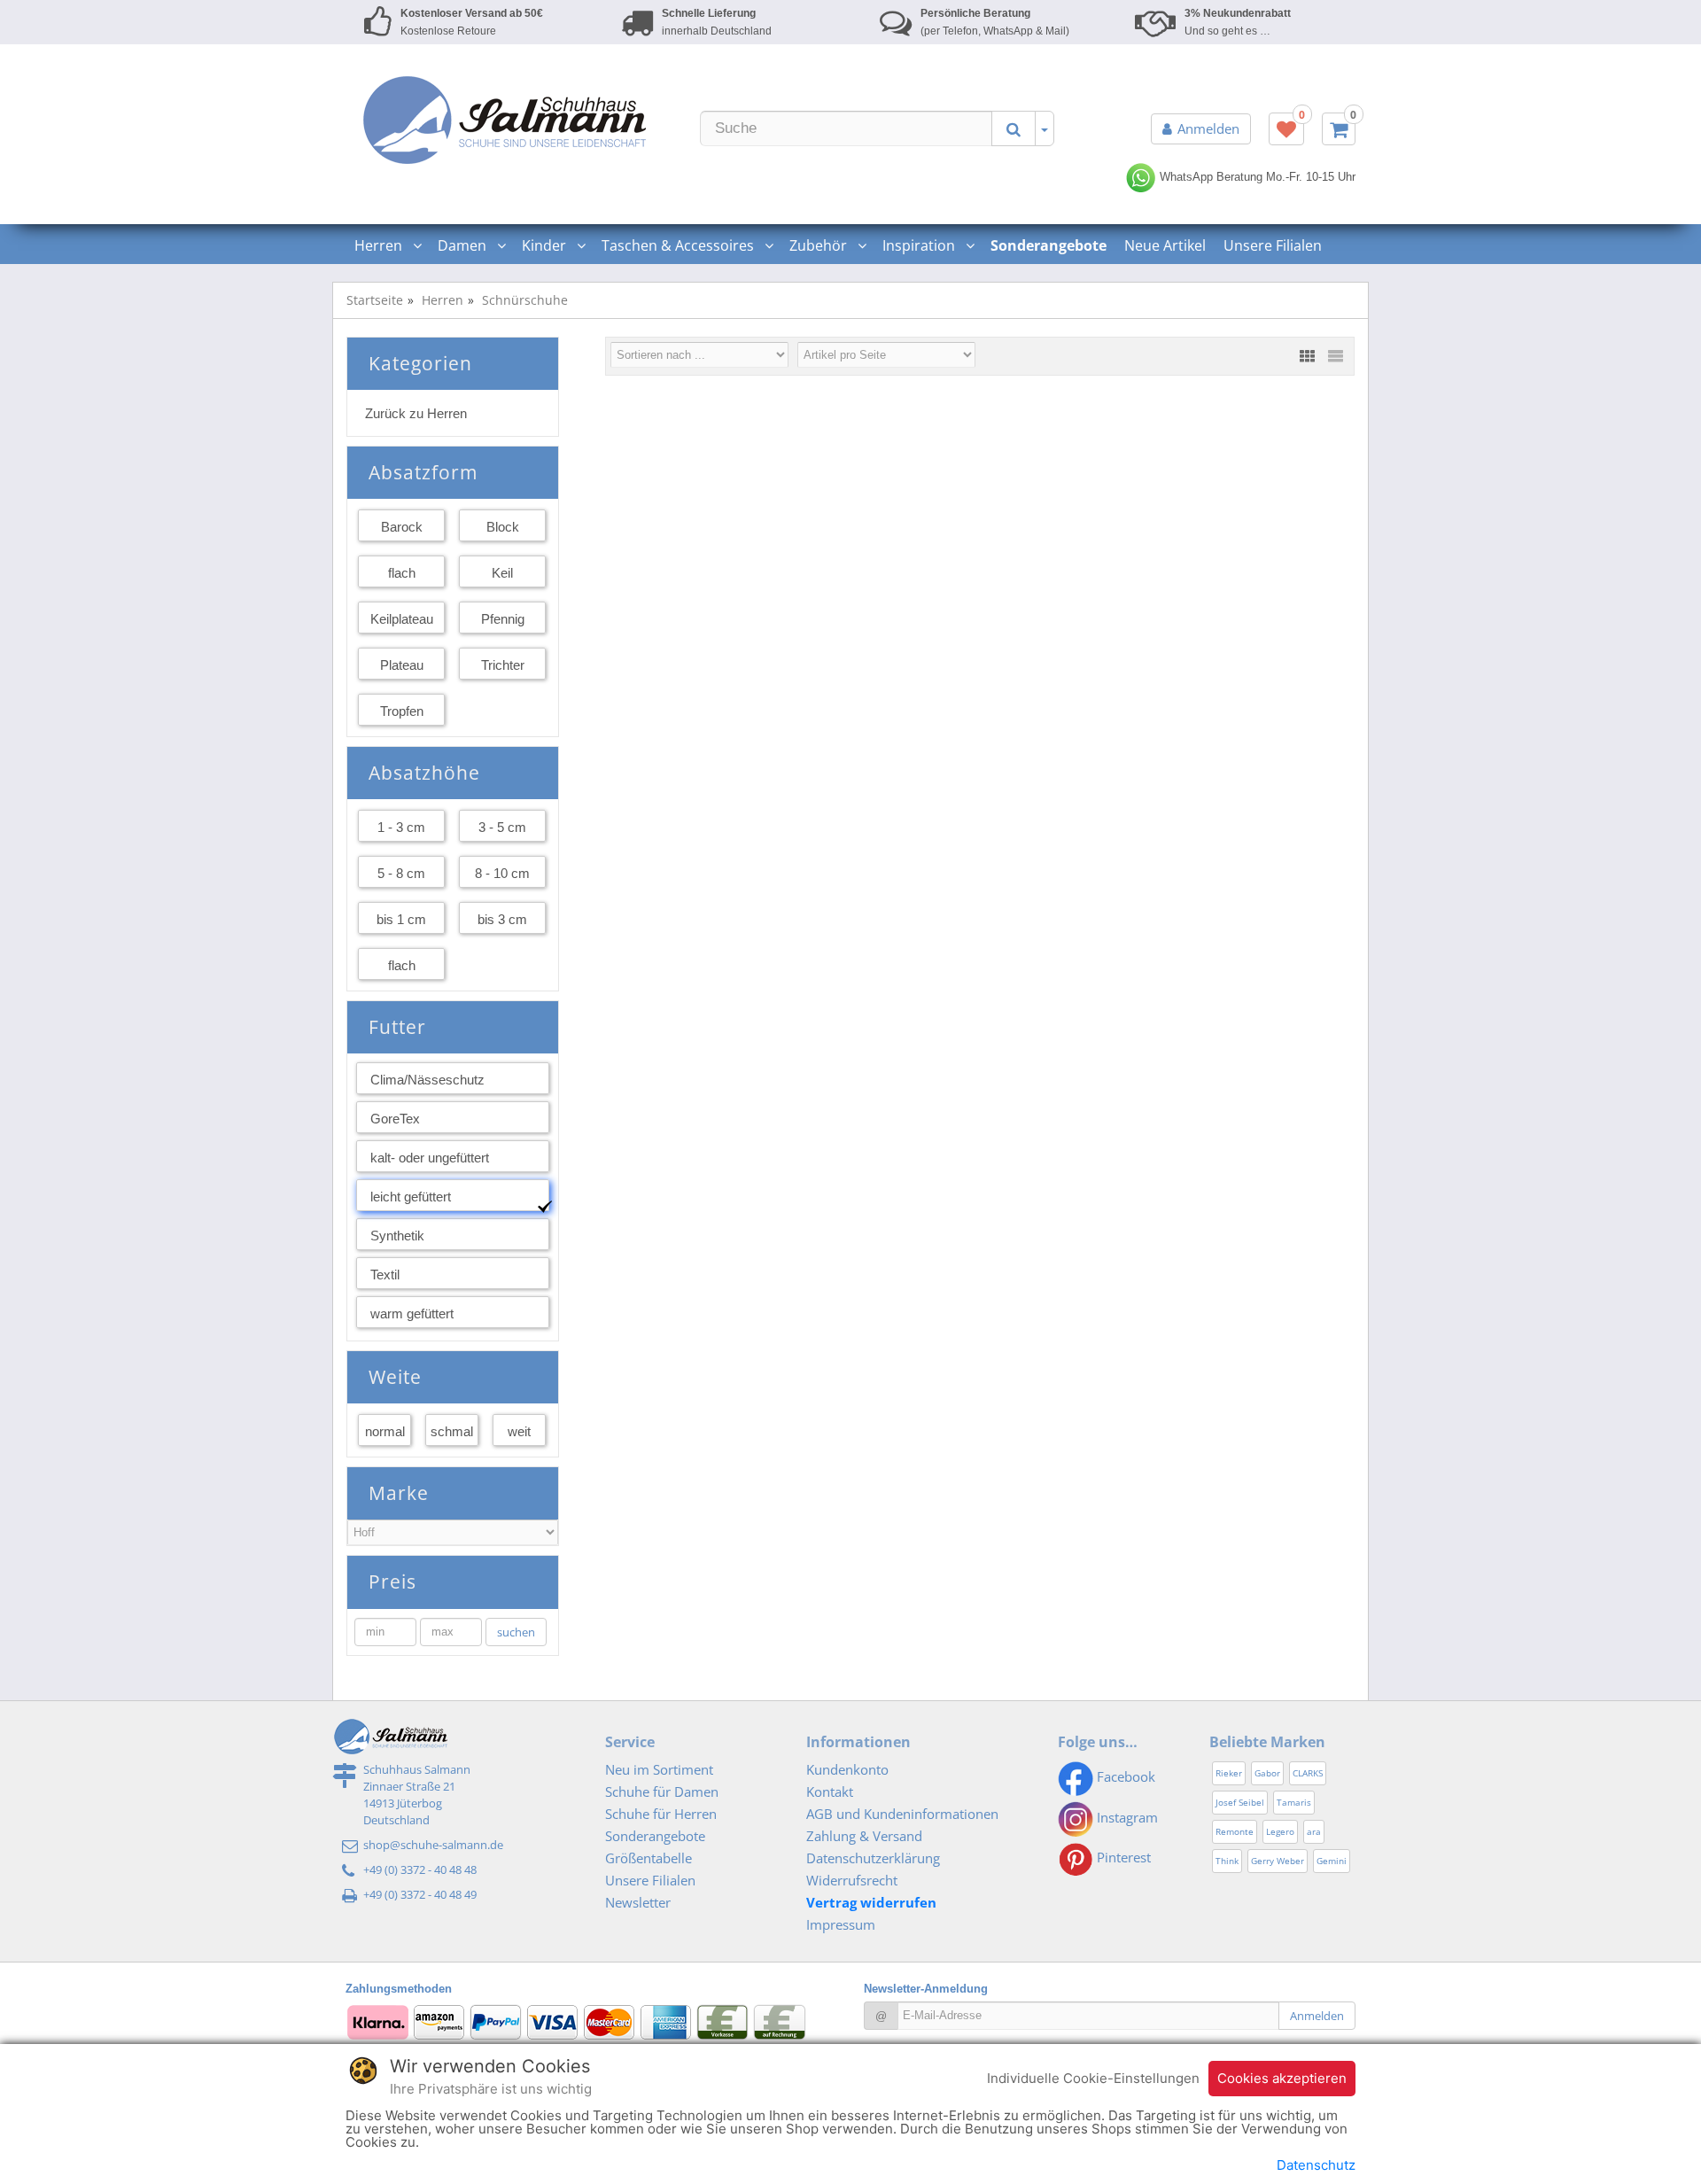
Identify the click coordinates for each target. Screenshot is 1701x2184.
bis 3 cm (502, 919)
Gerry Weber (1278, 1861)
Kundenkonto (847, 1769)
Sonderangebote (655, 1836)
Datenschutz (1316, 2165)
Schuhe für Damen (662, 1792)
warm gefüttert (412, 1314)
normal (385, 1431)
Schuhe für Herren (661, 1814)
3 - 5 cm (502, 827)
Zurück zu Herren (416, 413)
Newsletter (638, 1902)
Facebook (1124, 1776)
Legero (1280, 1831)
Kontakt (830, 1792)
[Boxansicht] (1307, 356)
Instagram (1126, 1817)
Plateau (402, 665)
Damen (464, 245)
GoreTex (395, 1119)
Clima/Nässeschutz (427, 1080)
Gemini (1332, 1861)
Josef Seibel (1240, 1802)
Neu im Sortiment (659, 1769)
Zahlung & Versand (864, 1836)
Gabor (1267, 1773)
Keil (502, 573)
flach (402, 573)
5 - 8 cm (401, 873)
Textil (385, 1275)
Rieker (1229, 1773)
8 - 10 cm (502, 873)
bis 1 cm (401, 919)
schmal (452, 1431)
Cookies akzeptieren (1282, 2078)
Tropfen (402, 711)
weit (519, 1431)
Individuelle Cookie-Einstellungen (1093, 2078)
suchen (516, 1632)
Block (503, 527)
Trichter (503, 665)
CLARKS (1308, 1773)
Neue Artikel (1165, 245)
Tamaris (1294, 1802)
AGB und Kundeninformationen (902, 1814)
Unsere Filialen (1273, 245)
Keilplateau (402, 619)
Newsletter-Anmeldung (926, 1989)
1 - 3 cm (401, 827)
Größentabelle (649, 1858)
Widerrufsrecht (852, 1880)
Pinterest (1122, 1857)
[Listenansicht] (1335, 356)
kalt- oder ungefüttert (430, 1158)
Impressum (841, 1924)
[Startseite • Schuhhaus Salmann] (505, 120)
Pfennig (503, 619)
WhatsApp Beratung (1209, 177)
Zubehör (820, 245)
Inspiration (920, 245)
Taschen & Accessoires (680, 245)
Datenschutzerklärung (873, 1858)
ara (1314, 1831)
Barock (402, 527)
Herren (380, 245)
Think (1227, 1861)
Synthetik (397, 1236)
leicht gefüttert (411, 1197)
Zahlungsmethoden (399, 1989)
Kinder (546, 245)
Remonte (1235, 1831)
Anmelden (1208, 128)
